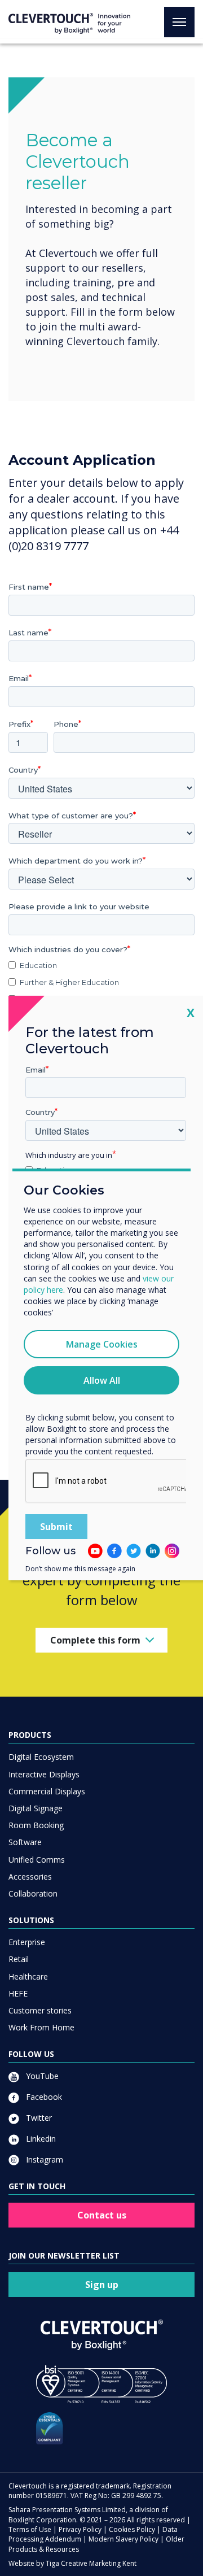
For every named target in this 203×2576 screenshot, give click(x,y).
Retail (19, 1959)
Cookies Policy (132, 2529)
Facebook (43, 2097)
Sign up (102, 2285)
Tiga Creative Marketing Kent (91, 2563)
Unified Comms (37, 1860)
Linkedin (40, 2139)
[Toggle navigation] (179, 22)
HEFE (18, 1993)
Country (40, 1112)
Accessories (30, 1877)
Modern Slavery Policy (123, 2539)
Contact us (102, 2215)
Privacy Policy (80, 2529)
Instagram (43, 2159)
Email (36, 1070)
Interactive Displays (44, 1774)
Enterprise (27, 1942)
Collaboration (33, 1893)
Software (25, 1842)
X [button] (191, 1012)
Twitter (38, 2118)
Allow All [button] (102, 1380)
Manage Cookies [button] (102, 1344)
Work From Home (41, 2027)
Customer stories (40, 2010)
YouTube (41, 2076)
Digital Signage (36, 1808)
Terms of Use (30, 2529)
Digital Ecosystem (41, 1757)
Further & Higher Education (69, 982)
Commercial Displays (47, 1791)
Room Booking (36, 1825)
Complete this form (95, 1640)
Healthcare (28, 1976)
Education (38, 965)
